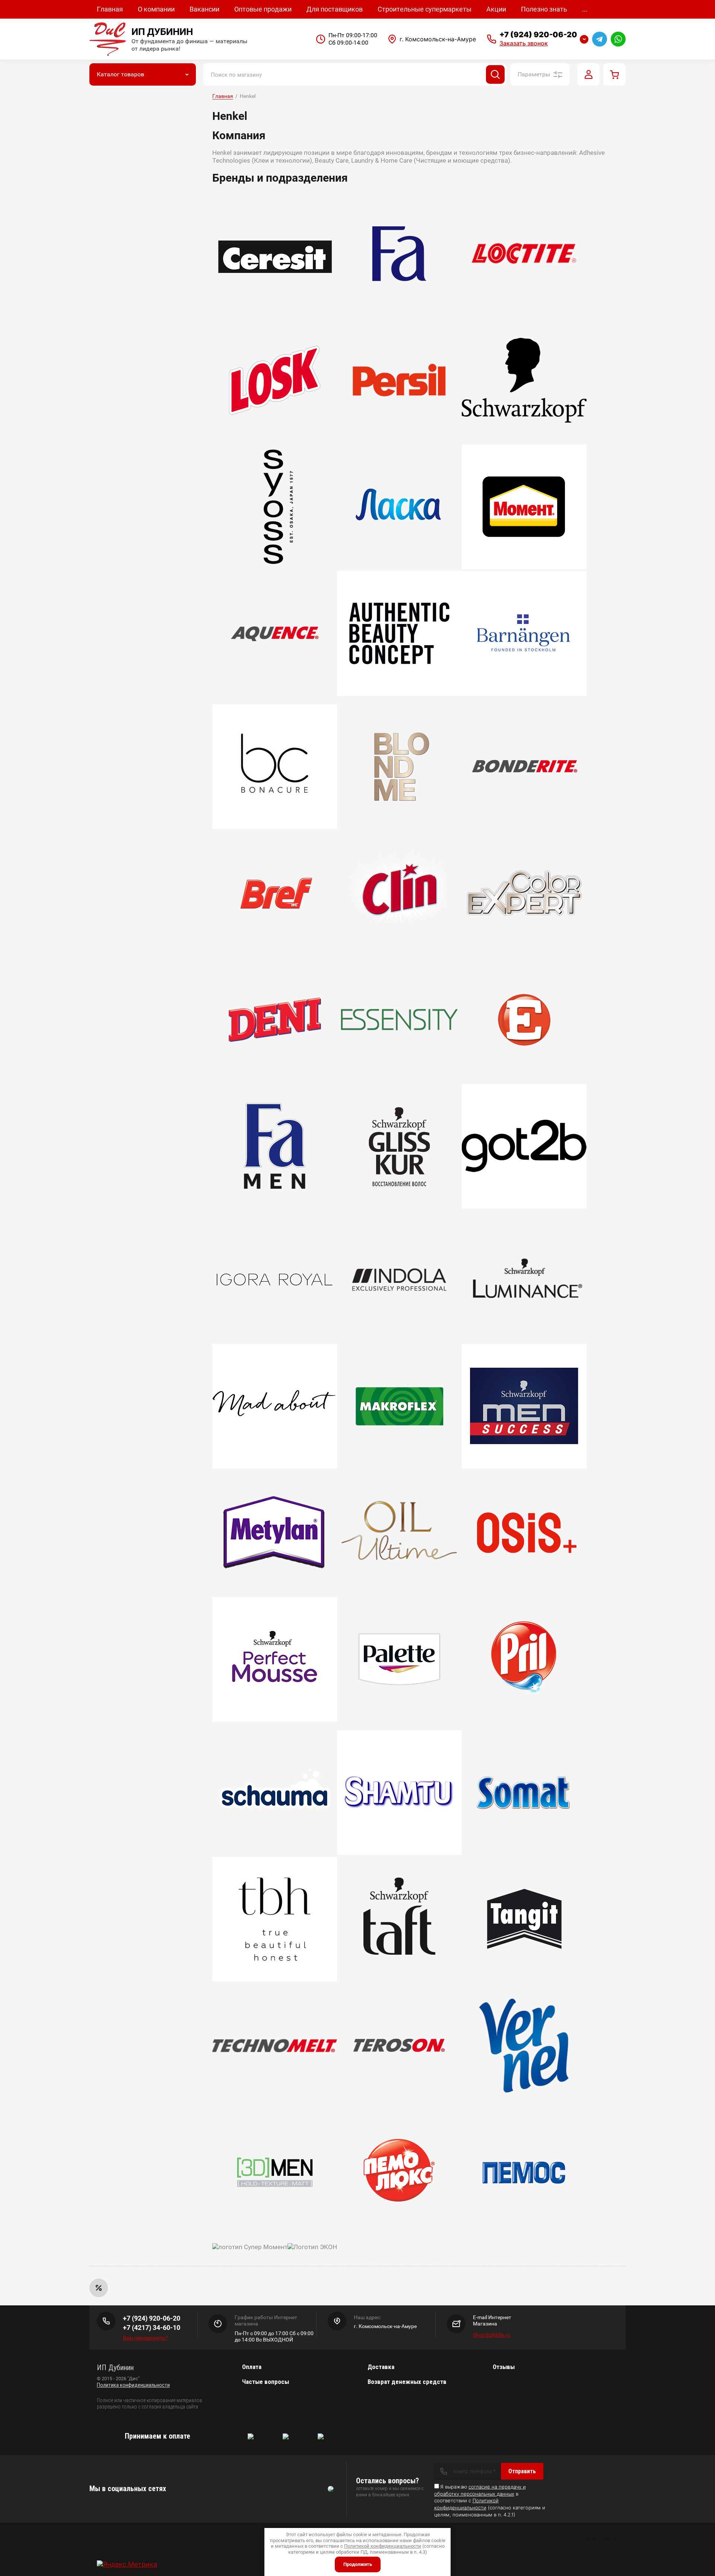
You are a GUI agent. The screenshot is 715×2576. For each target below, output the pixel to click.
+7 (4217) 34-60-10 (152, 2328)
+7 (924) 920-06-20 (538, 35)
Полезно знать (544, 9)
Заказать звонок (524, 43)
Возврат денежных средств (407, 2382)
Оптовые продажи (263, 9)
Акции (496, 9)
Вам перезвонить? (145, 2338)
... (585, 9)
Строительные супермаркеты (425, 9)
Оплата (252, 2367)
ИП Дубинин (162, 32)
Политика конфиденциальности (133, 2385)
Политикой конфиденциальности (383, 2546)
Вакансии (204, 9)
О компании (156, 9)
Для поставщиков (335, 9)
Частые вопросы (266, 2382)
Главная (110, 9)
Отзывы (504, 2367)
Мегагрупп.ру (601, 2538)
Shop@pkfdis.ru (492, 2335)
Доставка (381, 2367)
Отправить (522, 2471)
